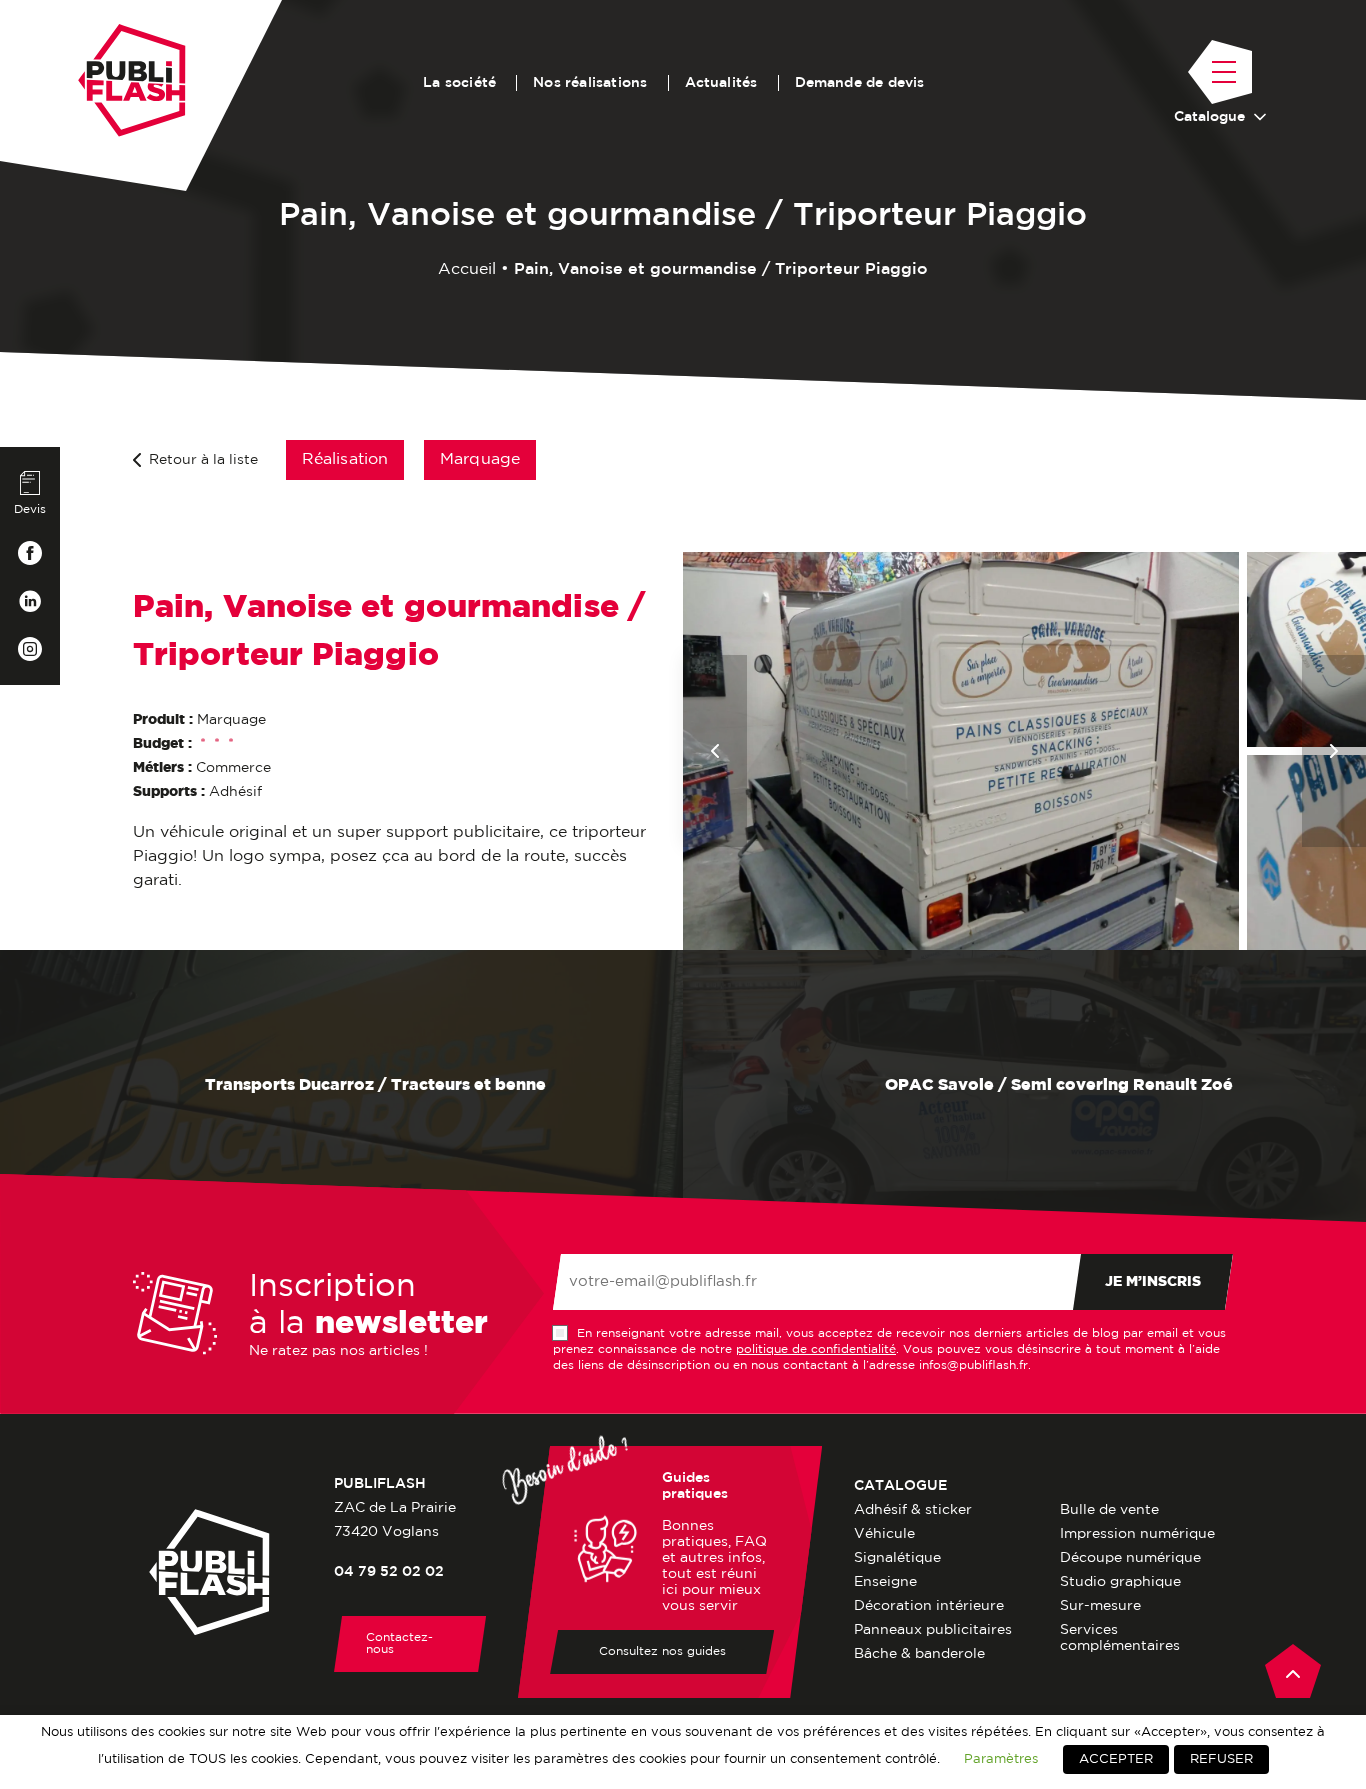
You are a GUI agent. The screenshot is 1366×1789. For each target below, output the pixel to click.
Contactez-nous (399, 1643)
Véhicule (884, 1534)
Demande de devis (860, 83)
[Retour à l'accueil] (132, 80)
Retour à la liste (203, 460)
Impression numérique (1137, 1534)
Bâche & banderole (919, 1654)
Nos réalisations (590, 83)
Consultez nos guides (662, 1651)
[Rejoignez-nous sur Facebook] (30, 553)
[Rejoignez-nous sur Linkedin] (30, 601)
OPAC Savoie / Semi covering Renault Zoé (1057, 1085)
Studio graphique (1120, 1582)
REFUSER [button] (1221, 1759)
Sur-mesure (1100, 1606)
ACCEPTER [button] (1116, 1759)
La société (459, 83)
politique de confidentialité (816, 1349)
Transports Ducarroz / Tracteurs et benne (373, 1085)
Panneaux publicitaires (933, 1630)
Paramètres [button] (1001, 1759)
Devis (30, 509)
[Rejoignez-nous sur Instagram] (30, 649)
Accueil (467, 269)
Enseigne (885, 1582)
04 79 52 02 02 (389, 1572)
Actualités (721, 83)
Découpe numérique (1130, 1558)
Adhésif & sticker (913, 1510)
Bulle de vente (1109, 1510)
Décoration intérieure (929, 1606)
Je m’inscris (1153, 1282)
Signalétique (897, 1558)
